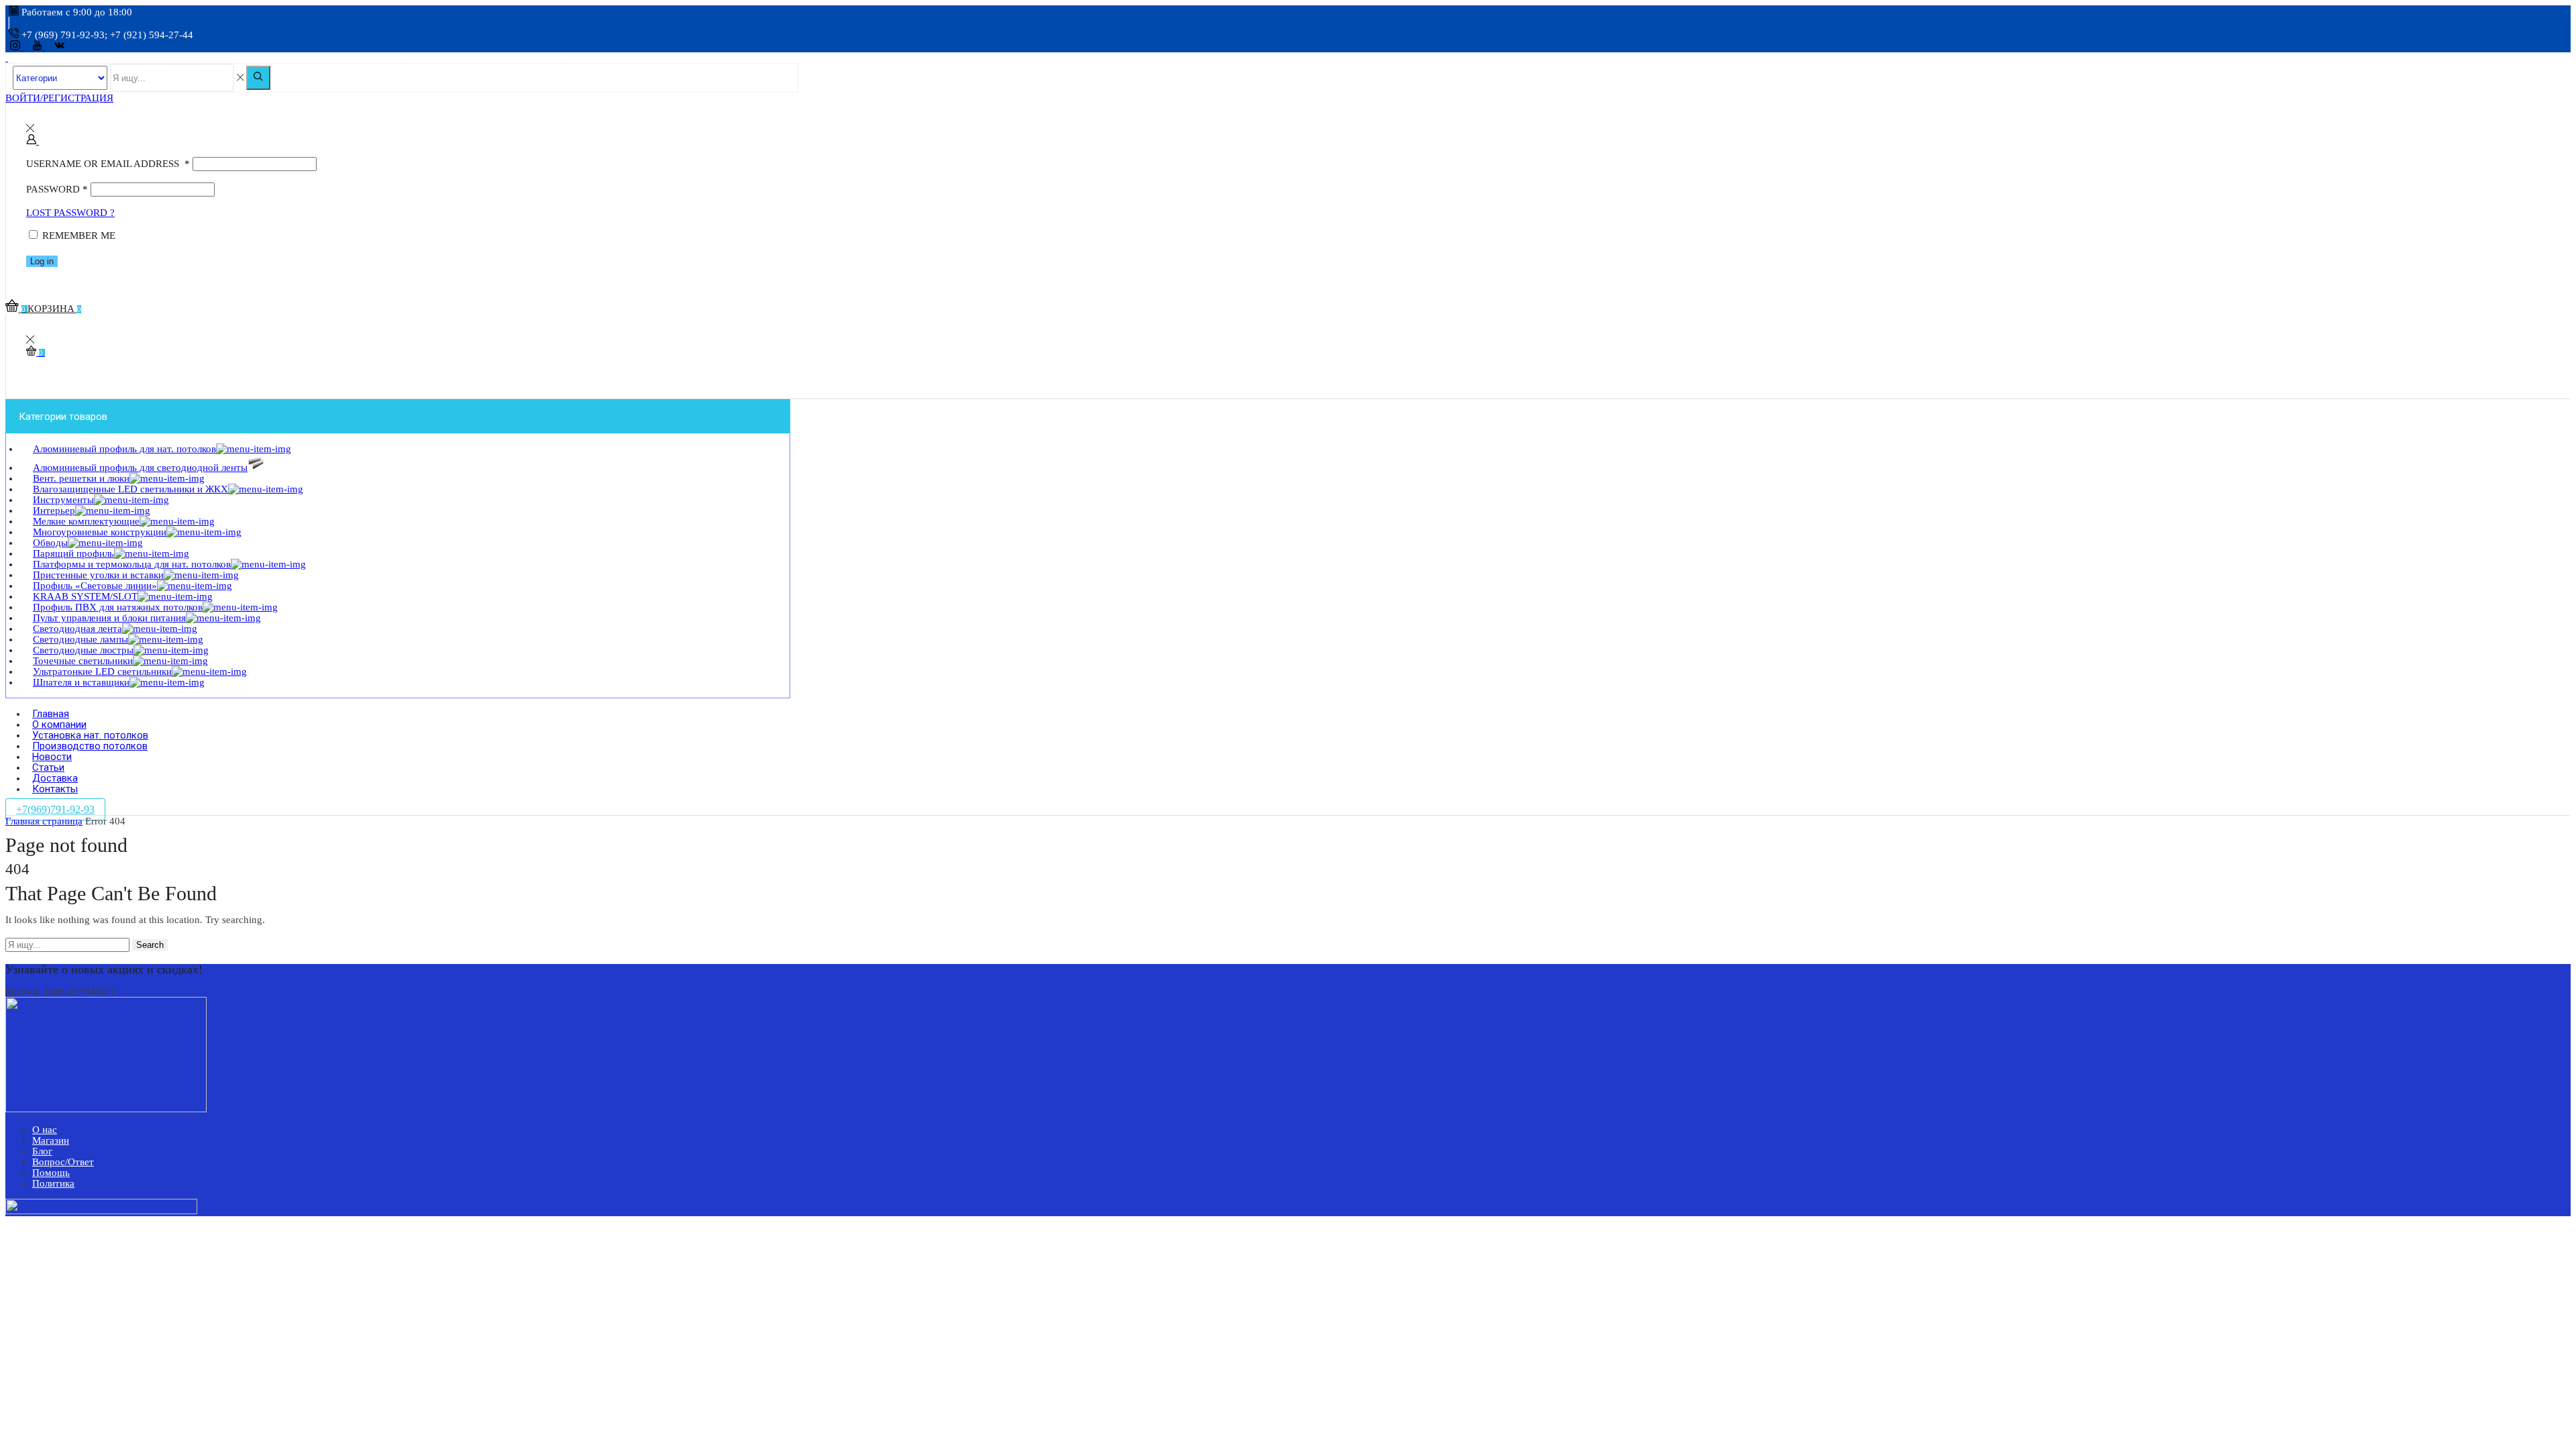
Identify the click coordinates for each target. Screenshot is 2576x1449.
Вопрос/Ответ (63, 1162)
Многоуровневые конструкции (100, 532)
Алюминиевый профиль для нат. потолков (124, 449)
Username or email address (108, 164)
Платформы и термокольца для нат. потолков (132, 564)
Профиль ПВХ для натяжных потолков (118, 607)
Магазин (51, 1140)
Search (150, 945)
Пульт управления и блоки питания (109, 618)
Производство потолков (90, 746)
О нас (45, 1130)
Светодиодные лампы (80, 639)
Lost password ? (70, 213)
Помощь (51, 1173)
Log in (42, 261)
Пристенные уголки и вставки (98, 575)
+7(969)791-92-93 (55, 809)
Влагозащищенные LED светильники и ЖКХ (130, 489)
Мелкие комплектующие (86, 521)
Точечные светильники (83, 661)
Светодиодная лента (77, 629)
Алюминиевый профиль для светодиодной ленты (140, 468)
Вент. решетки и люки (81, 478)
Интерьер (54, 511)
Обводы (50, 543)
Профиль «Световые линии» (95, 586)
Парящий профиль (73, 553)
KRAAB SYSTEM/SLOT (85, 596)
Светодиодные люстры (83, 650)
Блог (42, 1151)
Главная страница (44, 821)
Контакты (55, 789)
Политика (53, 1183)
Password (57, 189)
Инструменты (63, 500)
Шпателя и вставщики (81, 682)
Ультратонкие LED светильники (102, 672)
